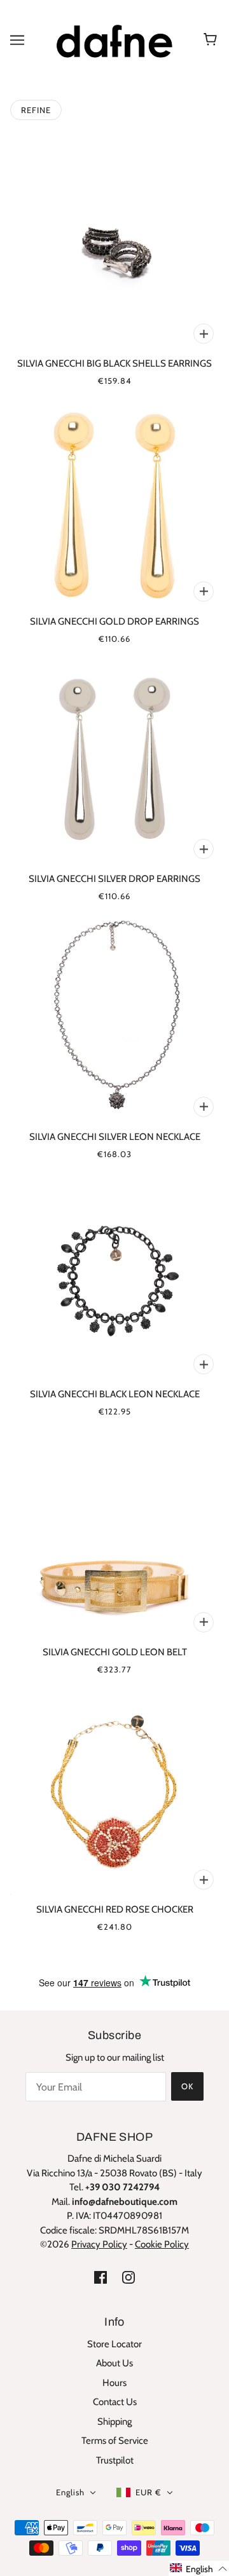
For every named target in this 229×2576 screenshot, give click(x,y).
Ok (187, 2086)
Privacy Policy (99, 2244)
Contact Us (115, 2402)
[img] (101, 2277)
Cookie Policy (162, 2244)
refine (36, 110)
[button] (199, 2568)
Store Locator (114, 2344)
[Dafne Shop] (114, 39)
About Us (114, 2363)
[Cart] (212, 40)
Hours (114, 2383)
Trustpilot (115, 2460)
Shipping (114, 2422)
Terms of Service (115, 2441)
